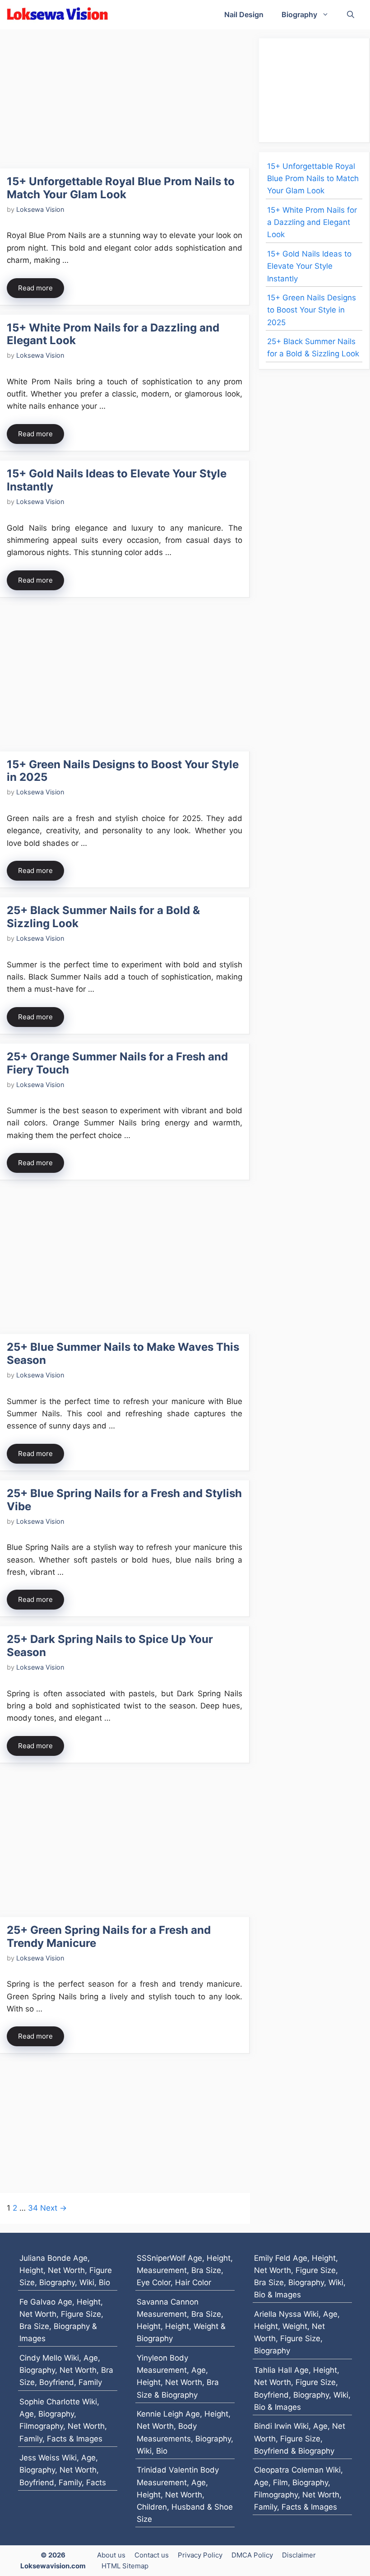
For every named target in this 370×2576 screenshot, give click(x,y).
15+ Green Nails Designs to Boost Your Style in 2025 (123, 771)
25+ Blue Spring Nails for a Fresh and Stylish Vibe (124, 1500)
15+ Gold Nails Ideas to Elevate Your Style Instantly (117, 480)
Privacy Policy (200, 2555)
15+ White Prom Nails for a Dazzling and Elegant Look (113, 334)
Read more (35, 288)
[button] (351, 15)
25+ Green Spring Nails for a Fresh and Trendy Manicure (109, 1937)
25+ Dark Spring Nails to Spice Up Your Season (110, 1646)
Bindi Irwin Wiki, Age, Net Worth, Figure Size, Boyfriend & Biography (300, 2438)
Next (53, 2208)
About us (111, 2555)
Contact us (152, 2555)
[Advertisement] (125, 102)
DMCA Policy (252, 2555)
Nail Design (244, 14)
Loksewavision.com (53, 2566)
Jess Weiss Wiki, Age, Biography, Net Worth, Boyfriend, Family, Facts (63, 2470)
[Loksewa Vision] (58, 15)
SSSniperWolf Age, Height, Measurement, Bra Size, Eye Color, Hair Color (185, 2270)
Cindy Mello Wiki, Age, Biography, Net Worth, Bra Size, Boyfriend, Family (66, 2370)
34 (33, 2208)
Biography (299, 14)
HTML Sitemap (125, 2566)
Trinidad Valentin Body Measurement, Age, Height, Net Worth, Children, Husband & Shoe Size (185, 2494)
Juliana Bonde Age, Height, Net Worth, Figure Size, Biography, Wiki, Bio (66, 2270)
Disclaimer (299, 2555)
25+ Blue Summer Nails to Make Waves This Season (123, 1353)
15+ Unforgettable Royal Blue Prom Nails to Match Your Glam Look (121, 188)
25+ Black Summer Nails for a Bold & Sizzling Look (103, 917)
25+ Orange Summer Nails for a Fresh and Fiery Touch (117, 1063)
